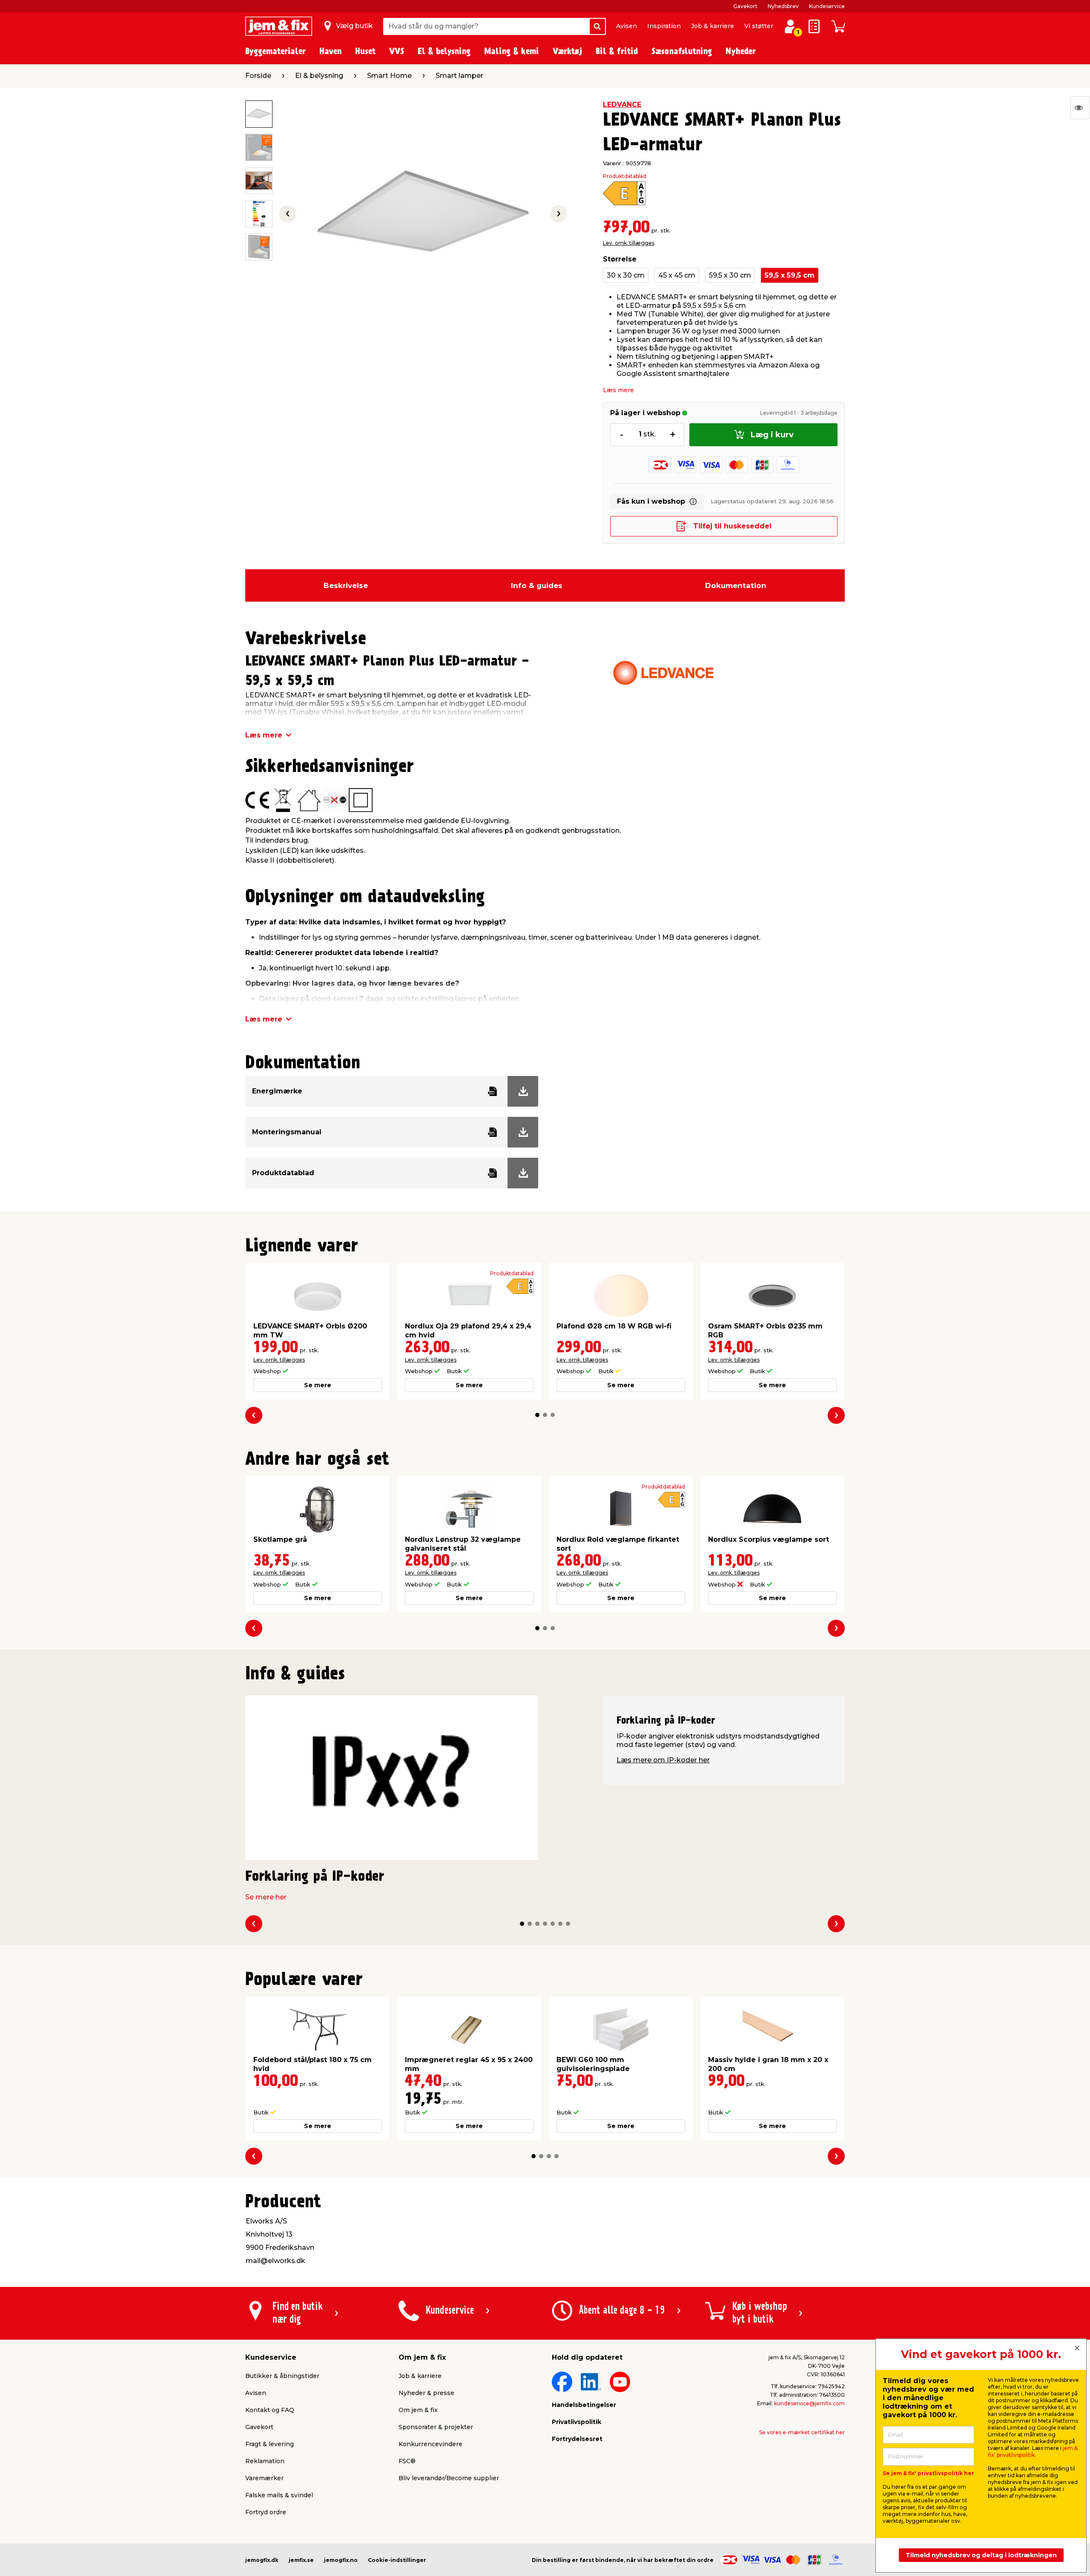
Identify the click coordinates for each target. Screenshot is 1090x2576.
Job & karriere (713, 26)
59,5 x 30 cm (730, 275)
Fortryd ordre (266, 2512)
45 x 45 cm (677, 275)
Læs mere (618, 390)
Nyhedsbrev (783, 6)
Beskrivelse (346, 585)
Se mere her (266, 1897)
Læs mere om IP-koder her (663, 1760)
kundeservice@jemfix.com (809, 2403)
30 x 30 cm (626, 275)
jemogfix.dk (262, 2560)
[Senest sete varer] (1080, 108)
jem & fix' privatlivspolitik (1033, 2451)
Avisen (627, 26)
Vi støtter (759, 26)
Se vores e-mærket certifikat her (802, 2432)
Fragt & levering (270, 2444)
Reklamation (265, 2461)
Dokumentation (736, 585)
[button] (537, 1415)
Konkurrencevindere (430, 2444)
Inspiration (664, 26)
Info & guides (537, 585)
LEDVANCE (622, 105)
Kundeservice (827, 6)
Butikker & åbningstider (282, 2376)
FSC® (407, 2461)
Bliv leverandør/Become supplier (449, 2478)
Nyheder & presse (426, 2393)
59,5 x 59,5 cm (790, 275)
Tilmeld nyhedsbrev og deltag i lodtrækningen (981, 2555)
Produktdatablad (625, 176)
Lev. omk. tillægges (629, 243)
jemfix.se (301, 2560)
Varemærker (264, 2478)
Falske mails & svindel (279, 2495)
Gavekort (745, 6)
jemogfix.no (341, 2560)
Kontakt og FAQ (270, 2410)
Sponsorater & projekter (436, 2427)
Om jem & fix (418, 2410)
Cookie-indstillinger (397, 2560)
